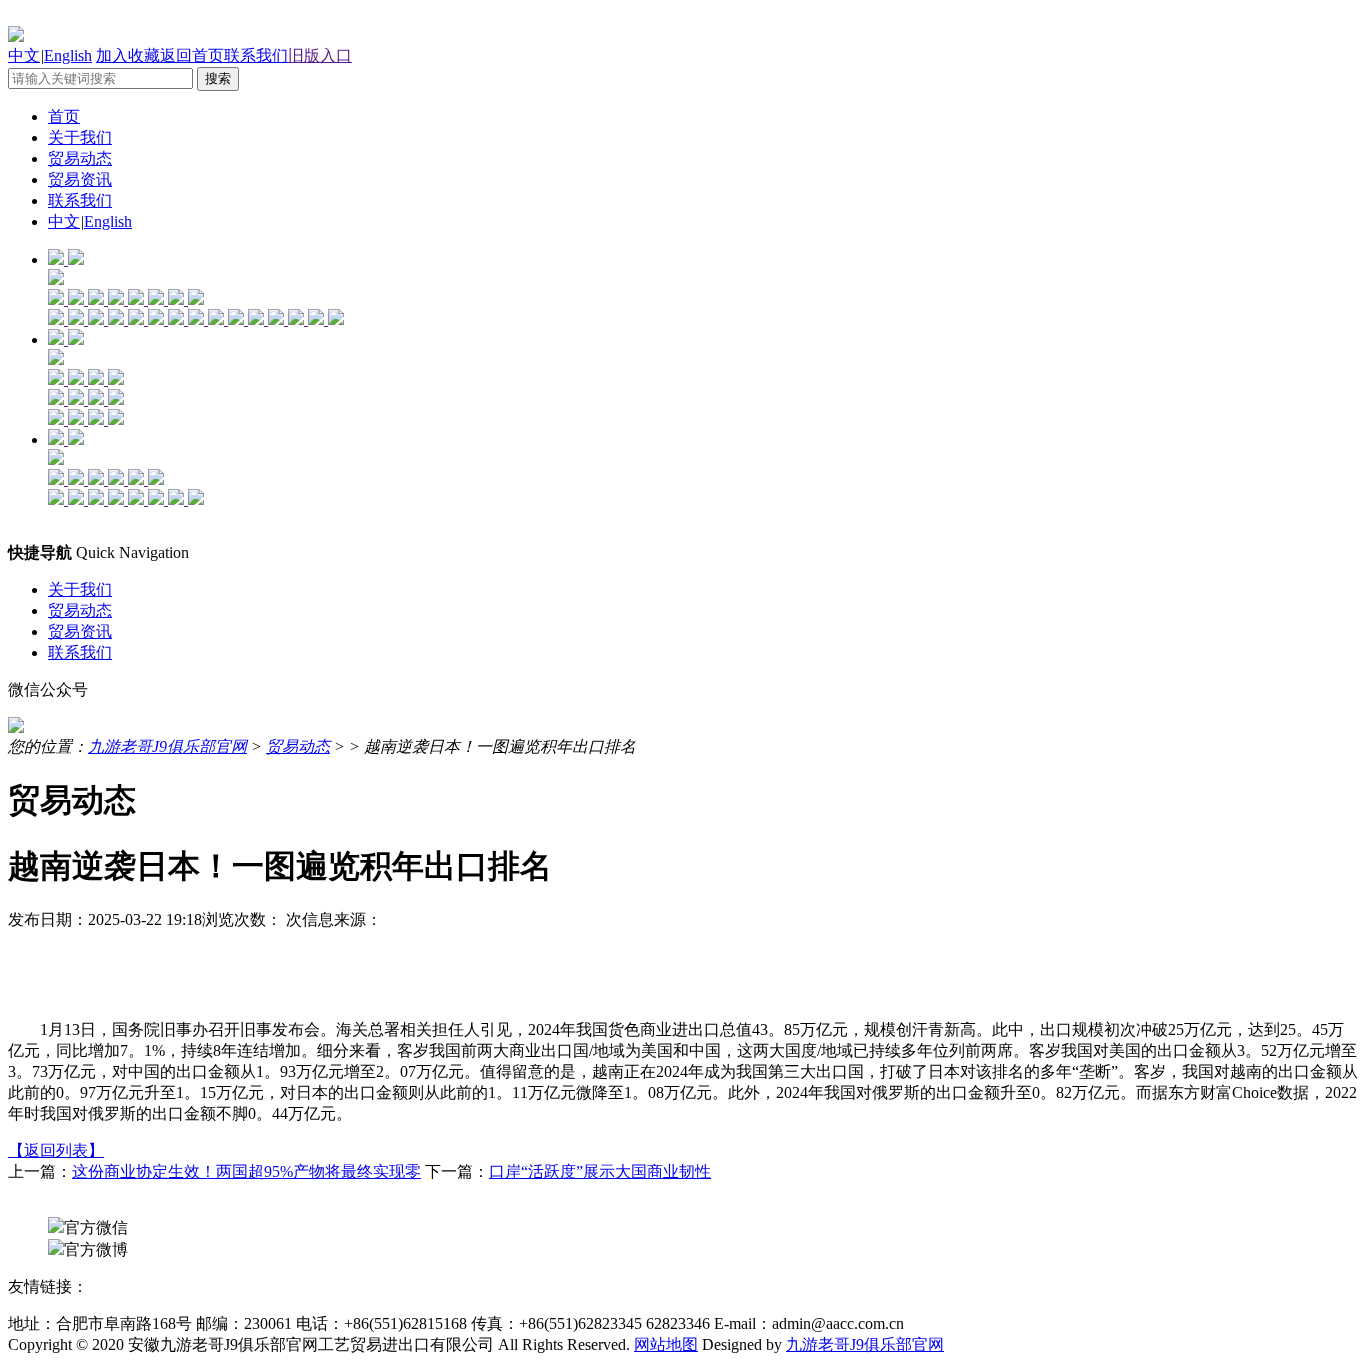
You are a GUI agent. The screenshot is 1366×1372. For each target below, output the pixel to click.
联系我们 (256, 55)
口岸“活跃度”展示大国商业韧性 (600, 1171)
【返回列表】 (56, 1150)
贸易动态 (80, 158)
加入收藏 (128, 55)
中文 (24, 55)
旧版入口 (320, 55)
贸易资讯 (80, 179)
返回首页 (192, 55)
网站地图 (666, 1344)
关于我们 (80, 137)
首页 (64, 116)
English (68, 55)
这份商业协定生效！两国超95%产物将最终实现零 (246, 1171)
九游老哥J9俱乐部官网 (167, 746)
